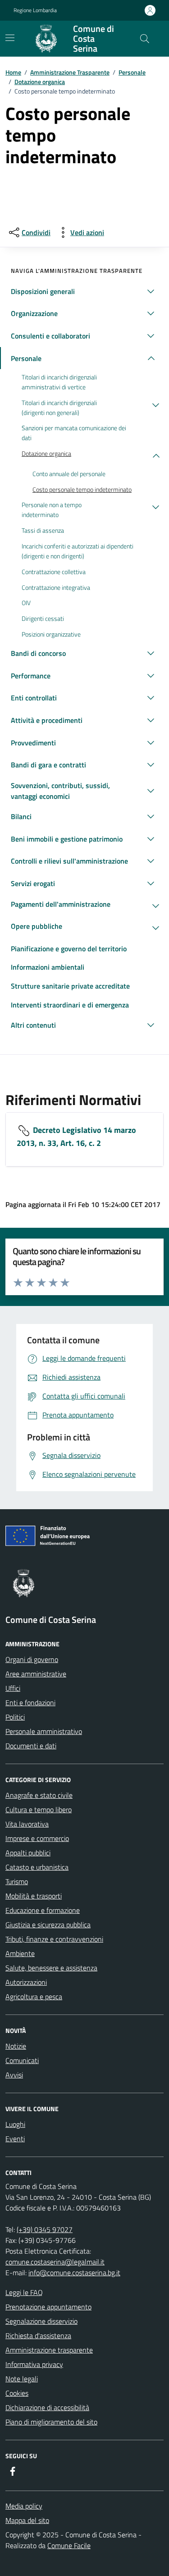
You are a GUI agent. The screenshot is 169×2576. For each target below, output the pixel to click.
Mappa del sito (27, 2520)
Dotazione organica (40, 82)
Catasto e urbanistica (37, 1867)
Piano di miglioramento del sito (51, 2422)
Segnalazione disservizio (41, 2321)
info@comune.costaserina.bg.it (74, 2273)
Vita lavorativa (27, 1824)
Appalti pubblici (28, 1853)
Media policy (24, 2506)
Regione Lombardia (35, 10)
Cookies (17, 2393)
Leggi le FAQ (24, 2292)
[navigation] (10, 38)
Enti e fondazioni (30, 1702)
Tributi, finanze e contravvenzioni (54, 1939)
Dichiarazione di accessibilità (47, 2407)
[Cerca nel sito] (145, 39)
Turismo (17, 1881)
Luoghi (15, 2124)
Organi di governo (32, 1659)
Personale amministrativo (44, 1731)
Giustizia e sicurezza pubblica (48, 1925)
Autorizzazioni (26, 1982)
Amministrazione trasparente (49, 2350)
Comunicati (22, 2060)
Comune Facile (69, 2545)
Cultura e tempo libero (39, 1809)
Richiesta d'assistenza (38, 2335)
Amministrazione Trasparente (70, 72)
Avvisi (14, 2075)
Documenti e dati (31, 1746)
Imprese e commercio (37, 1838)
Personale (132, 72)
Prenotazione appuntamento (48, 2307)
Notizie (16, 2046)
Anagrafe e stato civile (39, 1795)
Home (13, 72)
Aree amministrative (36, 1674)
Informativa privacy (34, 2364)
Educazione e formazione (43, 1910)
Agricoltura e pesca (34, 1997)
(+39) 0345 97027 (45, 2229)
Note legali (22, 2379)
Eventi (15, 2139)
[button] (84, 291)
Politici (15, 1717)
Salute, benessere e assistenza (51, 1968)
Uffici (13, 1688)
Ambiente (20, 1953)
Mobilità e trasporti (34, 1896)
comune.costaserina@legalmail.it (55, 2262)
